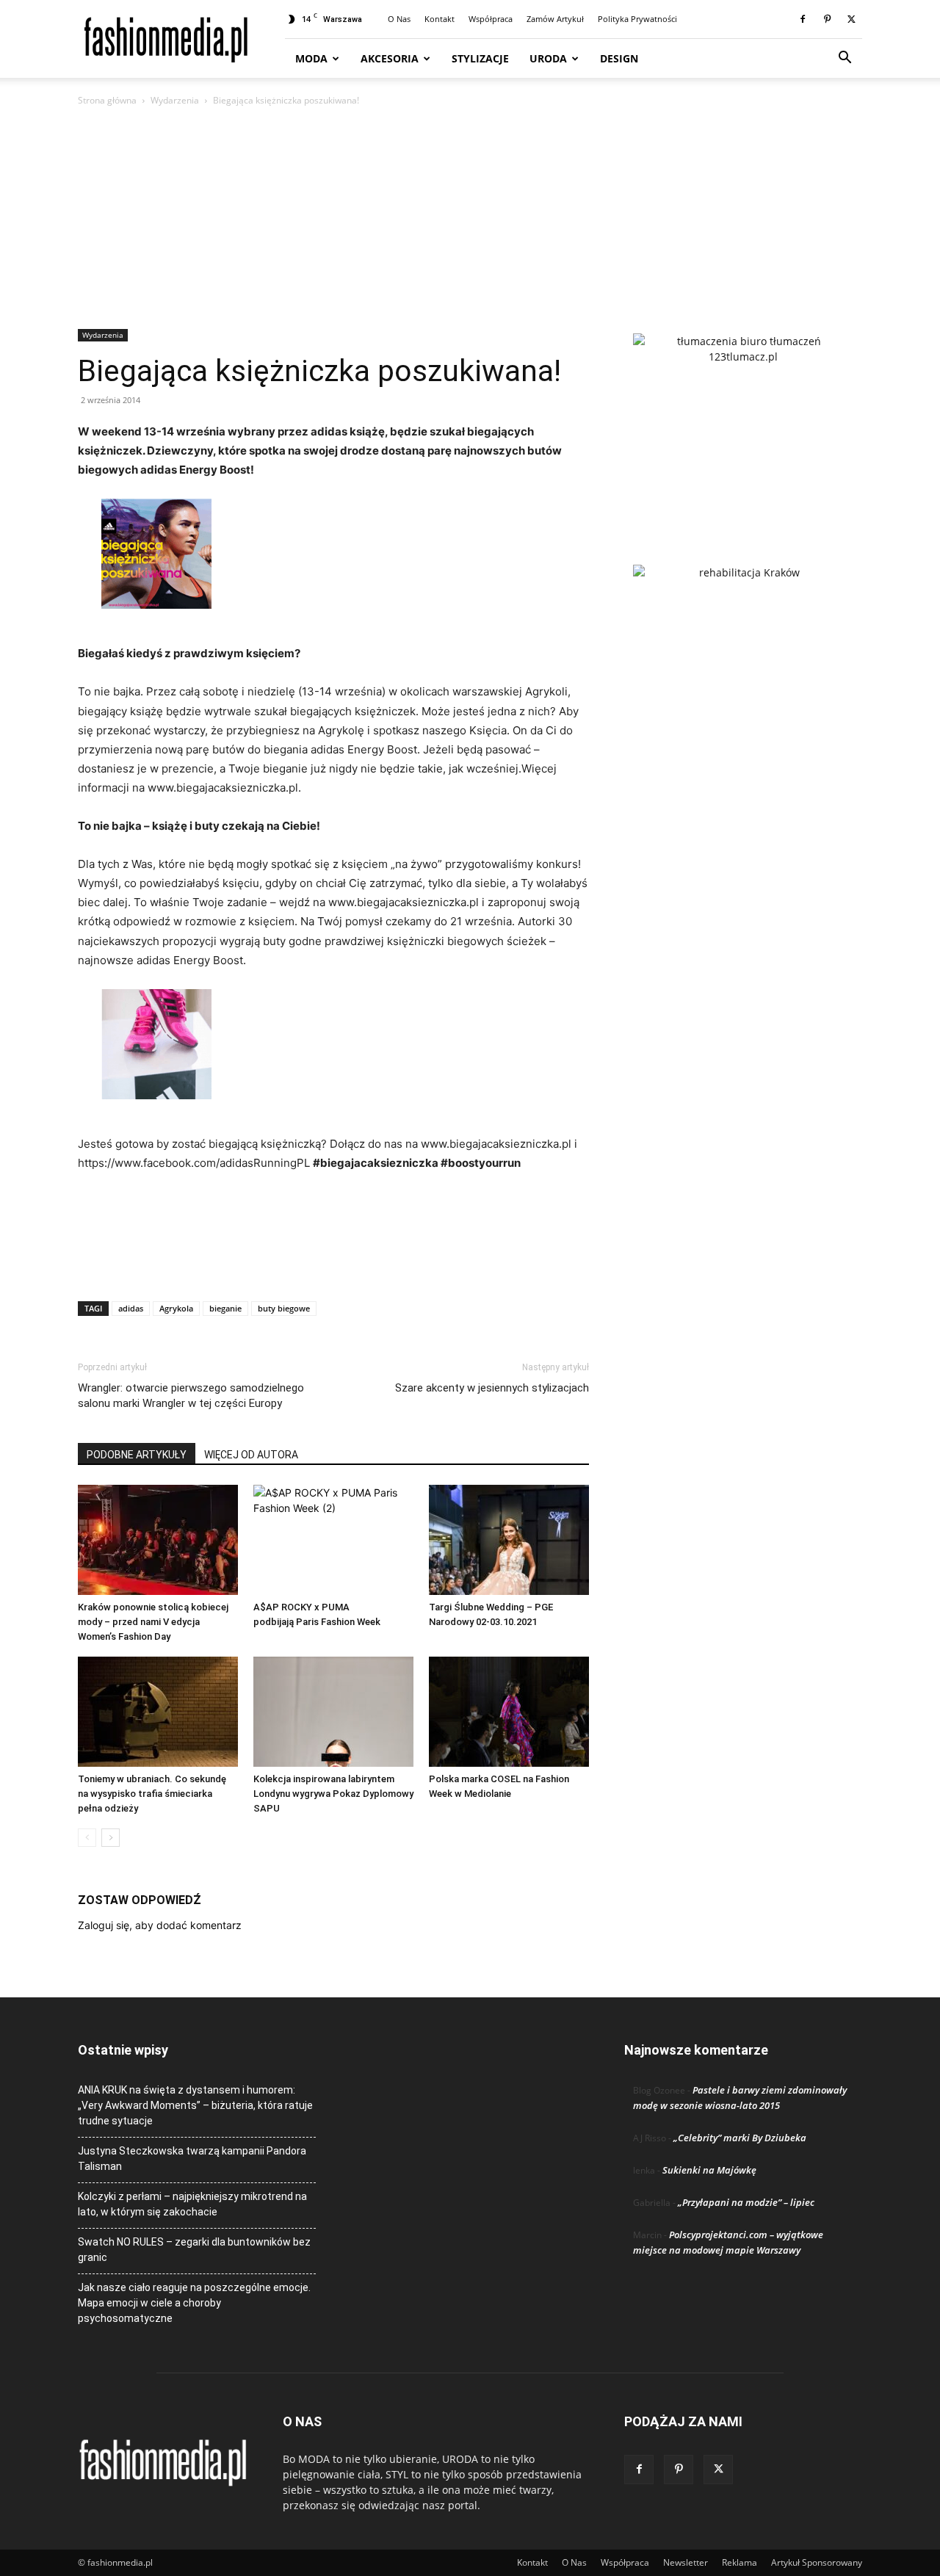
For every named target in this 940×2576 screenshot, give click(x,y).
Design (619, 58)
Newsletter (686, 2562)
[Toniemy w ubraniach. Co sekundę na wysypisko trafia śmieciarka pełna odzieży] (158, 1712)
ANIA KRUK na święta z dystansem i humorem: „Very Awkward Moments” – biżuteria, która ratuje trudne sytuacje (195, 2105)
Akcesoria (390, 58)
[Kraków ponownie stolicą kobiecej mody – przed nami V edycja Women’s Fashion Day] (158, 1540)
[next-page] (111, 1838)
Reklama (740, 2562)
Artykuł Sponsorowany (817, 2562)
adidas (131, 1308)
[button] (845, 59)
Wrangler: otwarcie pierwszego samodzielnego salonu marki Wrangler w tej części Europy (191, 1396)
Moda (311, 58)
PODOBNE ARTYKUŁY (137, 1455)
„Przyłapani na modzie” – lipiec (746, 2202)
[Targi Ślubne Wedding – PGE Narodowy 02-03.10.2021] (509, 1540)
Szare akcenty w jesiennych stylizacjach (492, 1388)
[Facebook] (803, 19)
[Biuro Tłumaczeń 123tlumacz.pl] (743, 425)
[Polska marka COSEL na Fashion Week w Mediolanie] (509, 1712)
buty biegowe (284, 1308)
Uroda (548, 58)
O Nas (399, 19)
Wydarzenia (175, 100)
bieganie (225, 1308)
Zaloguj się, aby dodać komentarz (160, 1925)
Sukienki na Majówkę (709, 2170)
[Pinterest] (827, 19)
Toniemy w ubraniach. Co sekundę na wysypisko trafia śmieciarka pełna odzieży (152, 1794)
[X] (851, 19)
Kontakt (440, 19)
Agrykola (176, 1308)
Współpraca (491, 19)
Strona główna (107, 100)
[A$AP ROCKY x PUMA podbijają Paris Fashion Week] (333, 1540)
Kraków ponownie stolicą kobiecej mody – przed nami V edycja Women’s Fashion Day (153, 1622)
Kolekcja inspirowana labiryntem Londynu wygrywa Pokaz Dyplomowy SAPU (333, 1794)
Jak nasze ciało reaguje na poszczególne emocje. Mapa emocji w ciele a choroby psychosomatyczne (194, 2303)
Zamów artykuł (555, 19)
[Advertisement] (470, 219)
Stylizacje (480, 58)
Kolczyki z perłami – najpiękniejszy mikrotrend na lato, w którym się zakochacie (192, 2204)
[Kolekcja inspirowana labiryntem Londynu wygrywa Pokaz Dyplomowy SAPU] (333, 1712)
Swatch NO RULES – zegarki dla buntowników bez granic (194, 2250)
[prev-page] (87, 1838)
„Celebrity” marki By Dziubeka (740, 2138)
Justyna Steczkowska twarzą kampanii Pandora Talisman (192, 2159)
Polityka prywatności (637, 19)
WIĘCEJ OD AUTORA (251, 1455)
